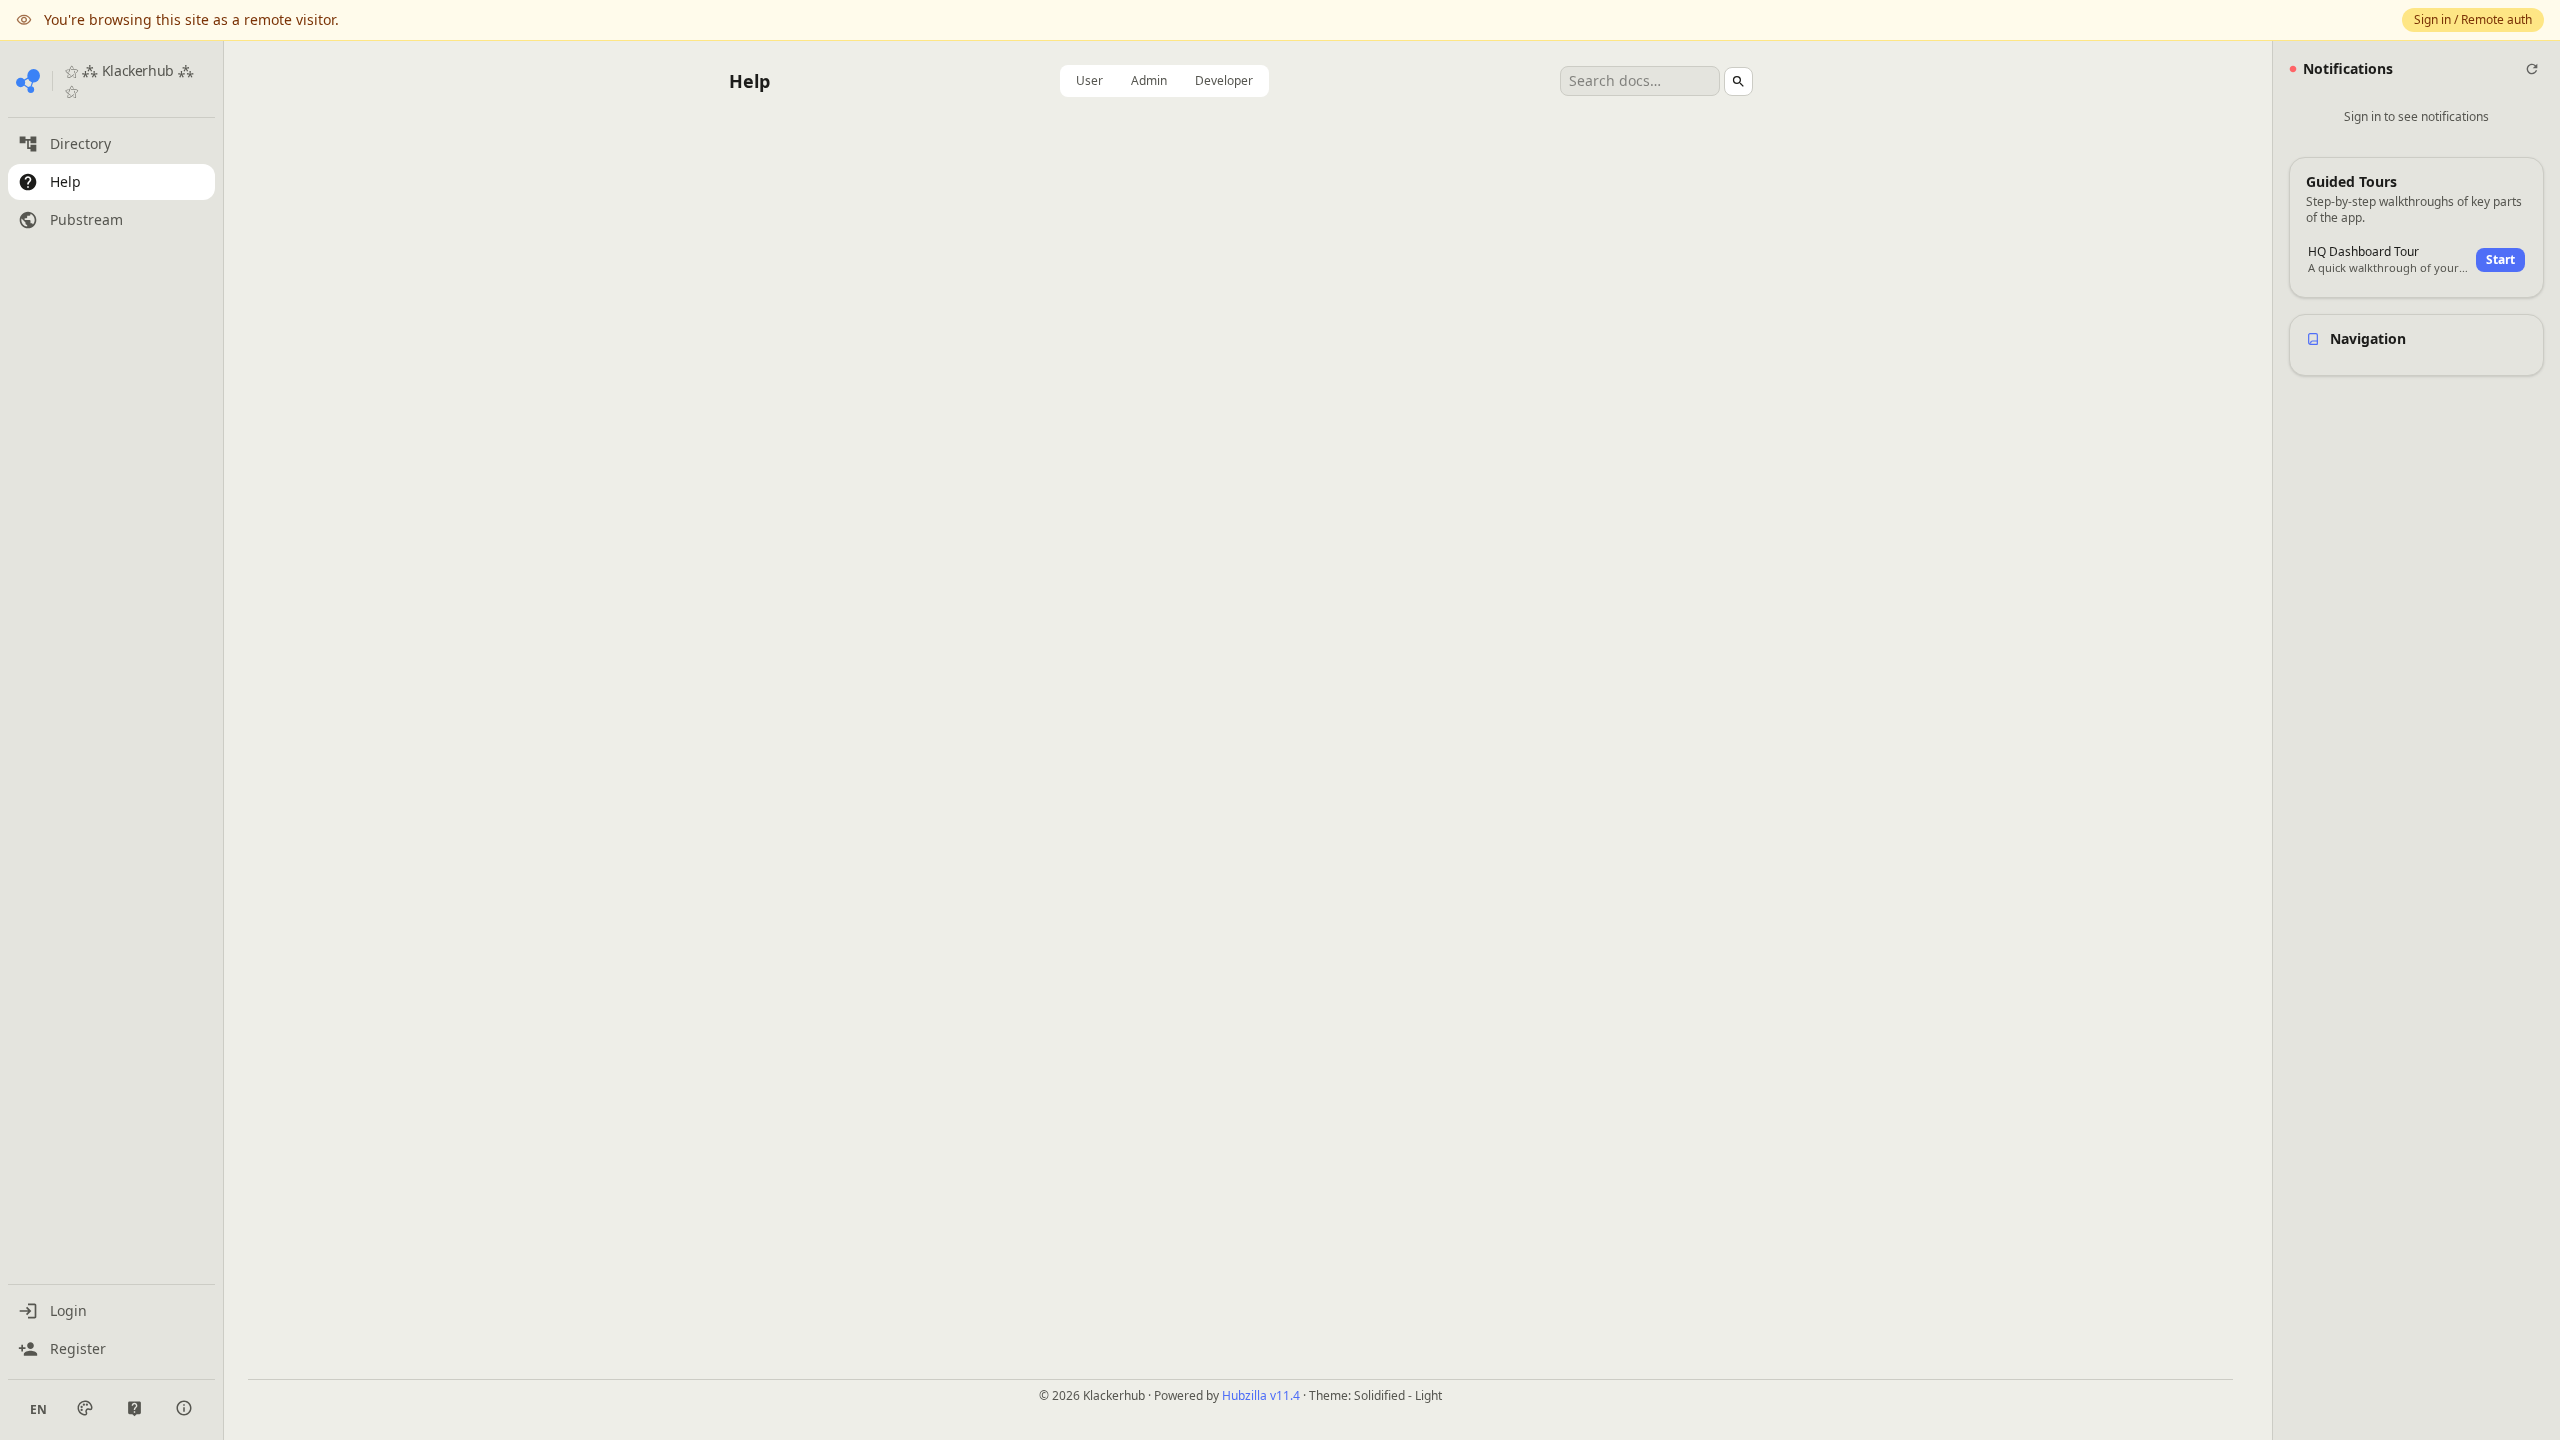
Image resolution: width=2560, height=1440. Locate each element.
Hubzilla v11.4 (1261, 1395)
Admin (1149, 80)
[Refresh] (2532, 69)
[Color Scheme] (85, 1408)
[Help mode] (134, 1408)
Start (2500, 259)
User (1089, 80)
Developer (1224, 80)
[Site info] (184, 1408)
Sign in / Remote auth (2473, 19)
